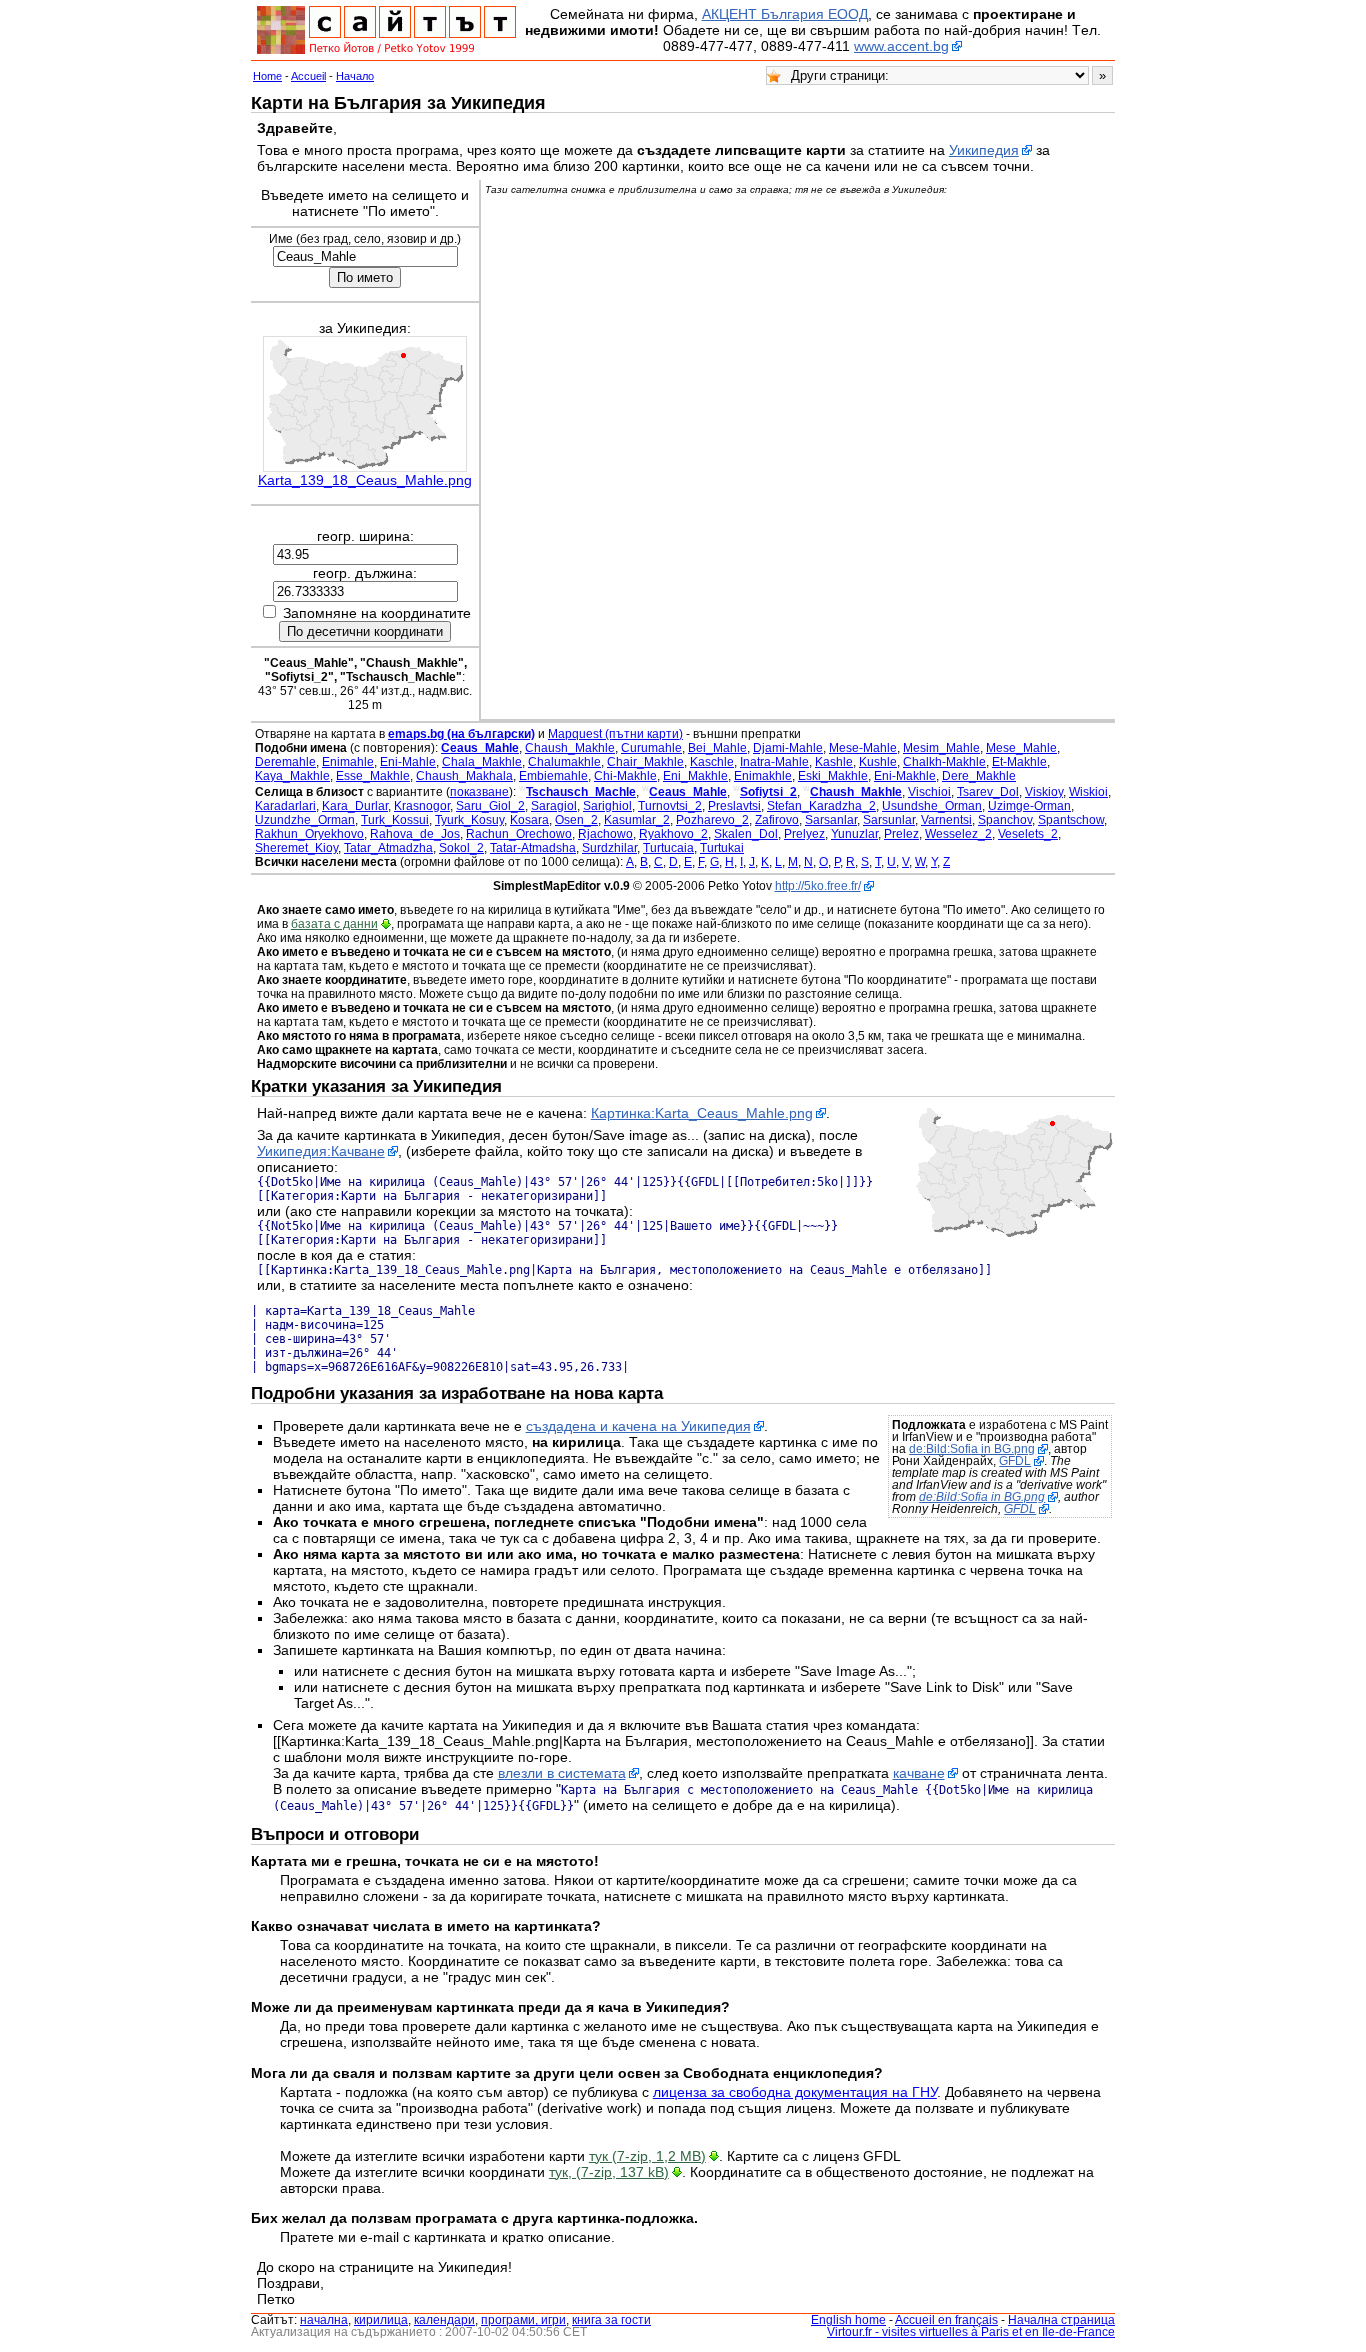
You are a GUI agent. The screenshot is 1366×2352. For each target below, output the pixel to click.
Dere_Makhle (979, 776)
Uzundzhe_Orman (305, 820)
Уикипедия (984, 150)
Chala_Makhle (482, 762)
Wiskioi (1088, 792)
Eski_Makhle (833, 776)
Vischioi (929, 792)
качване (919, 1773)
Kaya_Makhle (292, 776)
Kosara (529, 820)
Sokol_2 (461, 848)
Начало (355, 76)
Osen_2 (576, 820)
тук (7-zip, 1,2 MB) (647, 2156)
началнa (324, 2320)
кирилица (381, 2320)
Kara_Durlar (355, 806)
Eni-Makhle (905, 776)
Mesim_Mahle (941, 748)
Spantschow (1071, 820)
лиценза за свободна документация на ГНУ (795, 2092)
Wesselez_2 (958, 834)
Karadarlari (285, 806)
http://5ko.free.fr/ (818, 886)
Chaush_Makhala (464, 776)
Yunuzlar (854, 834)
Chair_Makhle (645, 762)
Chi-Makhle (625, 776)
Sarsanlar (831, 820)
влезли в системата (562, 1773)
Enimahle (348, 762)
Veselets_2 (1028, 834)
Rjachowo (605, 834)
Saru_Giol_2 (490, 806)
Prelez (901, 834)
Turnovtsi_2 (670, 806)
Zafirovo (777, 820)
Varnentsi (946, 820)
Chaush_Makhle (570, 748)
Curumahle (651, 748)
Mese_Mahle (1021, 748)
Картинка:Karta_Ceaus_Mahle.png (702, 1113)
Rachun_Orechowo (519, 834)
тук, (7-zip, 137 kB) (609, 2172)
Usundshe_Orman (932, 806)
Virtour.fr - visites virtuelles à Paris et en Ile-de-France (971, 2332)
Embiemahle (553, 776)
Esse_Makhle (373, 776)
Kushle (878, 762)
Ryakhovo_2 (673, 834)
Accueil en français (946, 2320)
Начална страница (1061, 2320)
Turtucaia (668, 848)
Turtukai (722, 848)
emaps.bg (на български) (461, 734)
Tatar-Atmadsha (533, 848)
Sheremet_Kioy (296, 848)
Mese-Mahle (863, 748)
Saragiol (554, 806)
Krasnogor (422, 806)
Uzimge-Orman (1029, 806)
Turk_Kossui (395, 820)
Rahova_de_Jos (415, 834)
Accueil (308, 76)
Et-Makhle (1019, 762)
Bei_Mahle (717, 748)
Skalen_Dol (746, 834)
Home (267, 76)
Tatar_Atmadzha (388, 848)
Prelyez (804, 834)
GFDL (1015, 1461)
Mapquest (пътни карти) (615, 734)
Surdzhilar (609, 848)
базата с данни (334, 924)
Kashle (834, 762)
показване (479, 792)
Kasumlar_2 (637, 820)
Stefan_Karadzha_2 (821, 806)
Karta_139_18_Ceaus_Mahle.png (365, 480)
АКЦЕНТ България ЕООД (785, 14)
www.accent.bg (901, 46)
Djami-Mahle (788, 748)
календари (444, 2320)
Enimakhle (763, 776)
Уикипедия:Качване (321, 1151)
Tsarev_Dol (988, 792)
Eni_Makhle (695, 776)
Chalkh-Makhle (944, 762)
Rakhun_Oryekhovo (309, 834)
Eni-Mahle (408, 762)
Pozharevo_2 (712, 820)
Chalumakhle (564, 762)
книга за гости (611, 2320)
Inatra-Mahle (774, 762)
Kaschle (712, 762)
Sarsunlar (889, 820)
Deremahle (285, 762)
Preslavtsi (734, 806)
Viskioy (1044, 792)
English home (848, 2320)
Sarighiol (607, 806)
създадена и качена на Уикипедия (638, 1426)
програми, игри (523, 2320)
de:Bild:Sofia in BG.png (972, 1449)
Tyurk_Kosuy (469, 820)
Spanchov (1005, 820)
